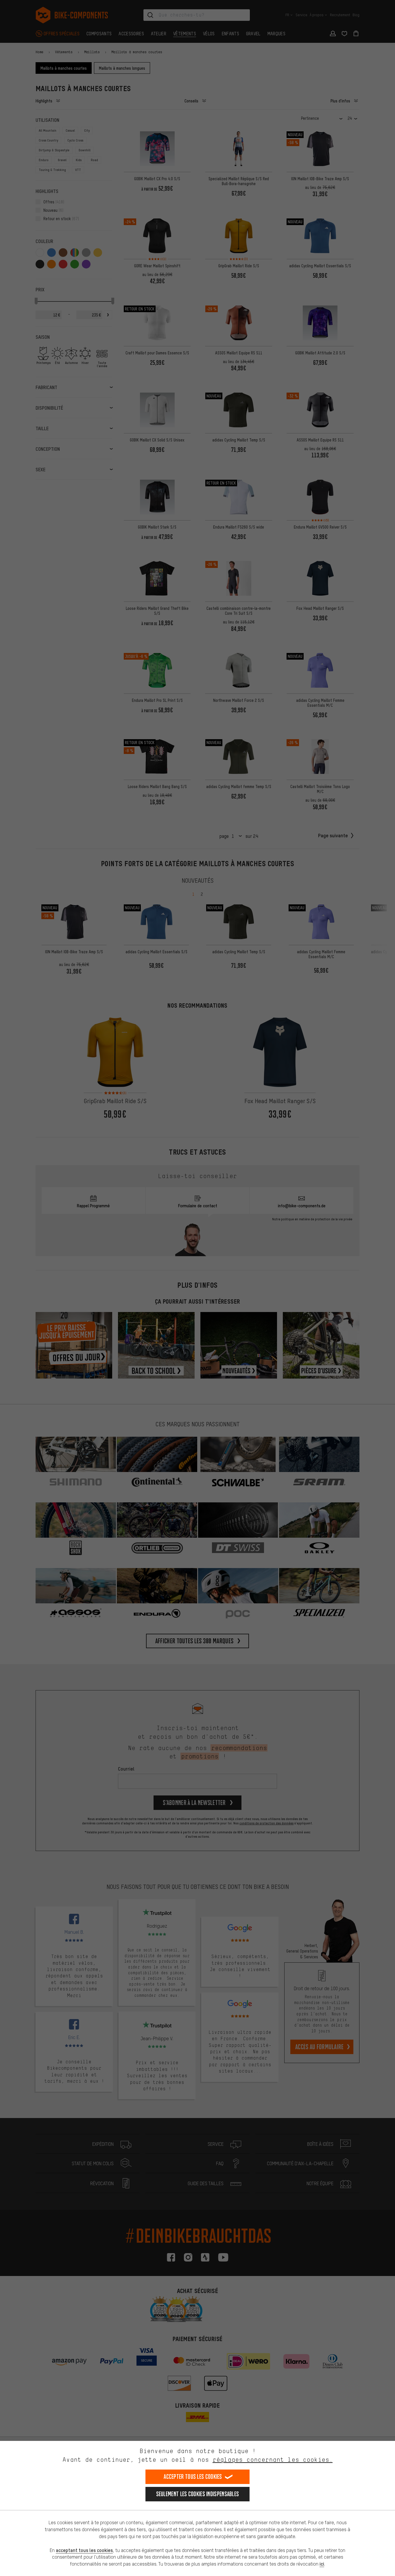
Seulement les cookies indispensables (198, 2494)
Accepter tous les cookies (193, 2477)
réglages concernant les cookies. (273, 2460)
